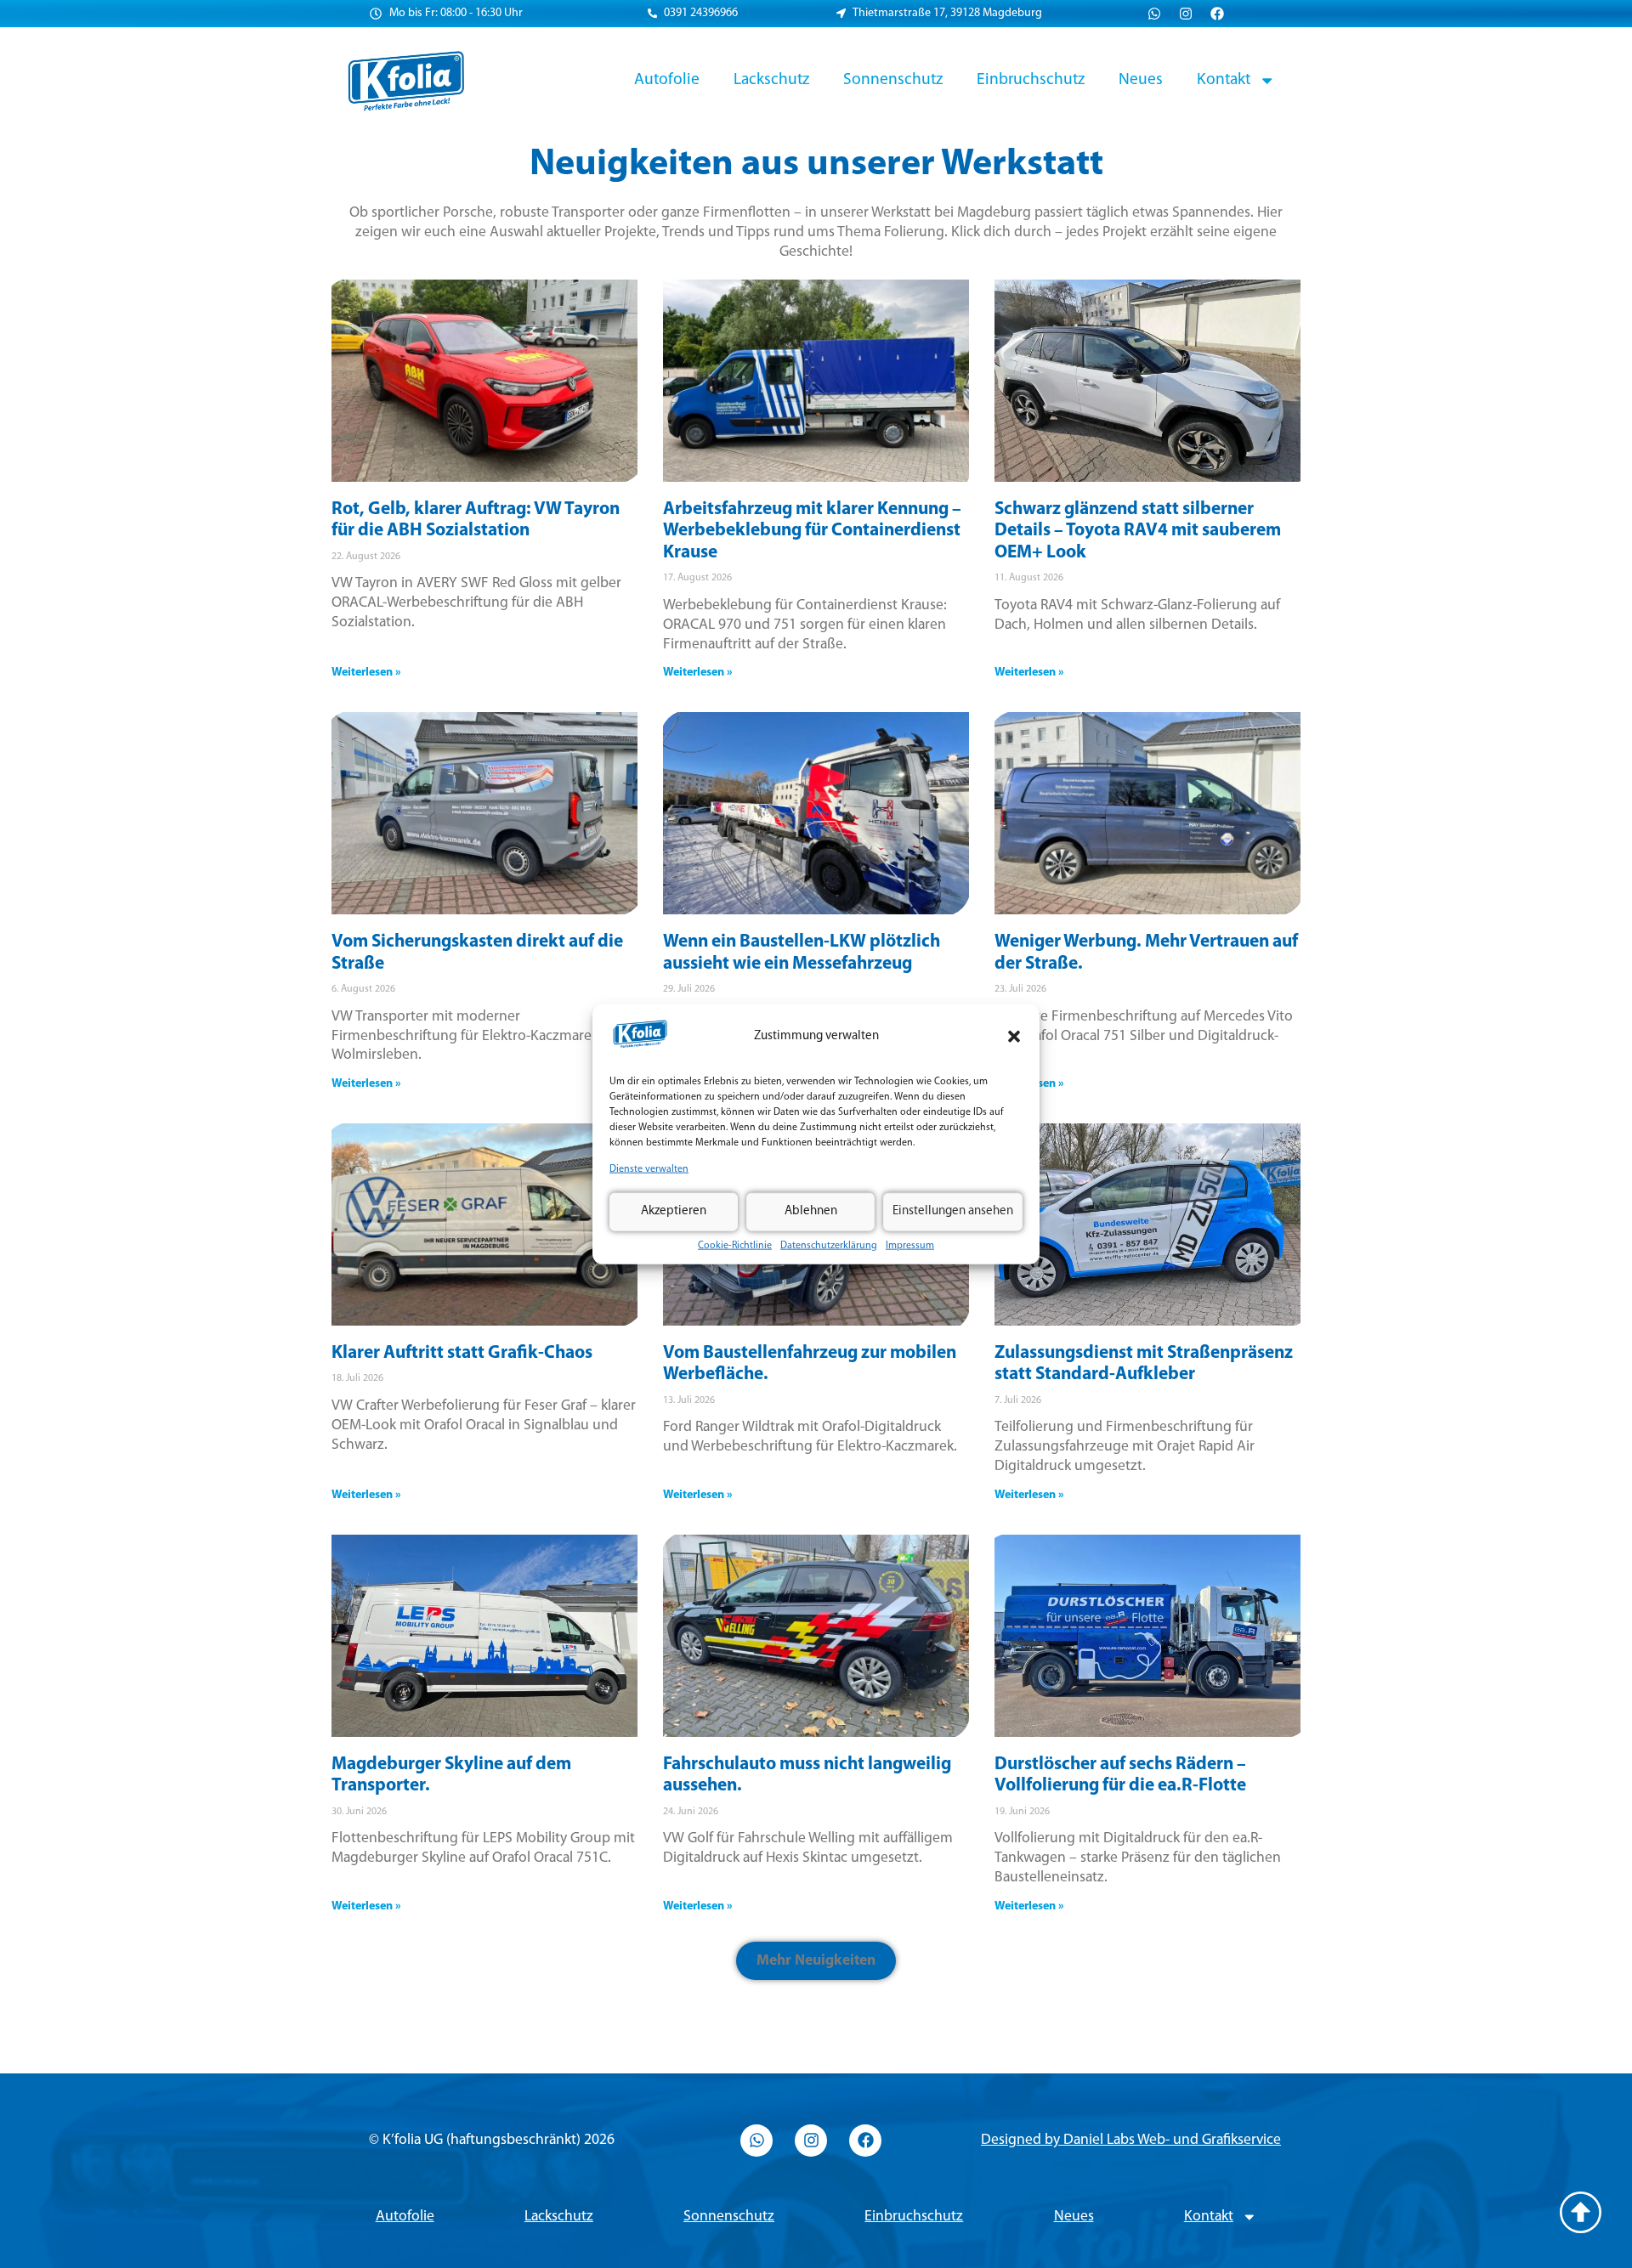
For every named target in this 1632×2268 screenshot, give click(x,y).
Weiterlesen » (366, 673)
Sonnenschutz (893, 80)
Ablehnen (811, 1211)
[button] (1014, 1037)
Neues (1141, 80)
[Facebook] (1217, 14)
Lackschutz (771, 80)
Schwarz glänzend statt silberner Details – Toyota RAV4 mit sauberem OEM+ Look (1138, 531)
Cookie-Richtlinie (735, 1245)
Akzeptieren (674, 1211)
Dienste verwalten (649, 1169)
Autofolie (667, 80)
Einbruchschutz (1031, 80)
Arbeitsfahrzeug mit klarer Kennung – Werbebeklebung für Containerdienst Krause (812, 531)
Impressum (910, 1245)
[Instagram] (1186, 14)
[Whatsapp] (1154, 14)
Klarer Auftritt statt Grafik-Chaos (462, 1353)
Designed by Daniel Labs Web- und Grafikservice (1131, 2140)
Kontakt (1224, 80)
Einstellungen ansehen (953, 1211)
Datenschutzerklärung (829, 1245)
